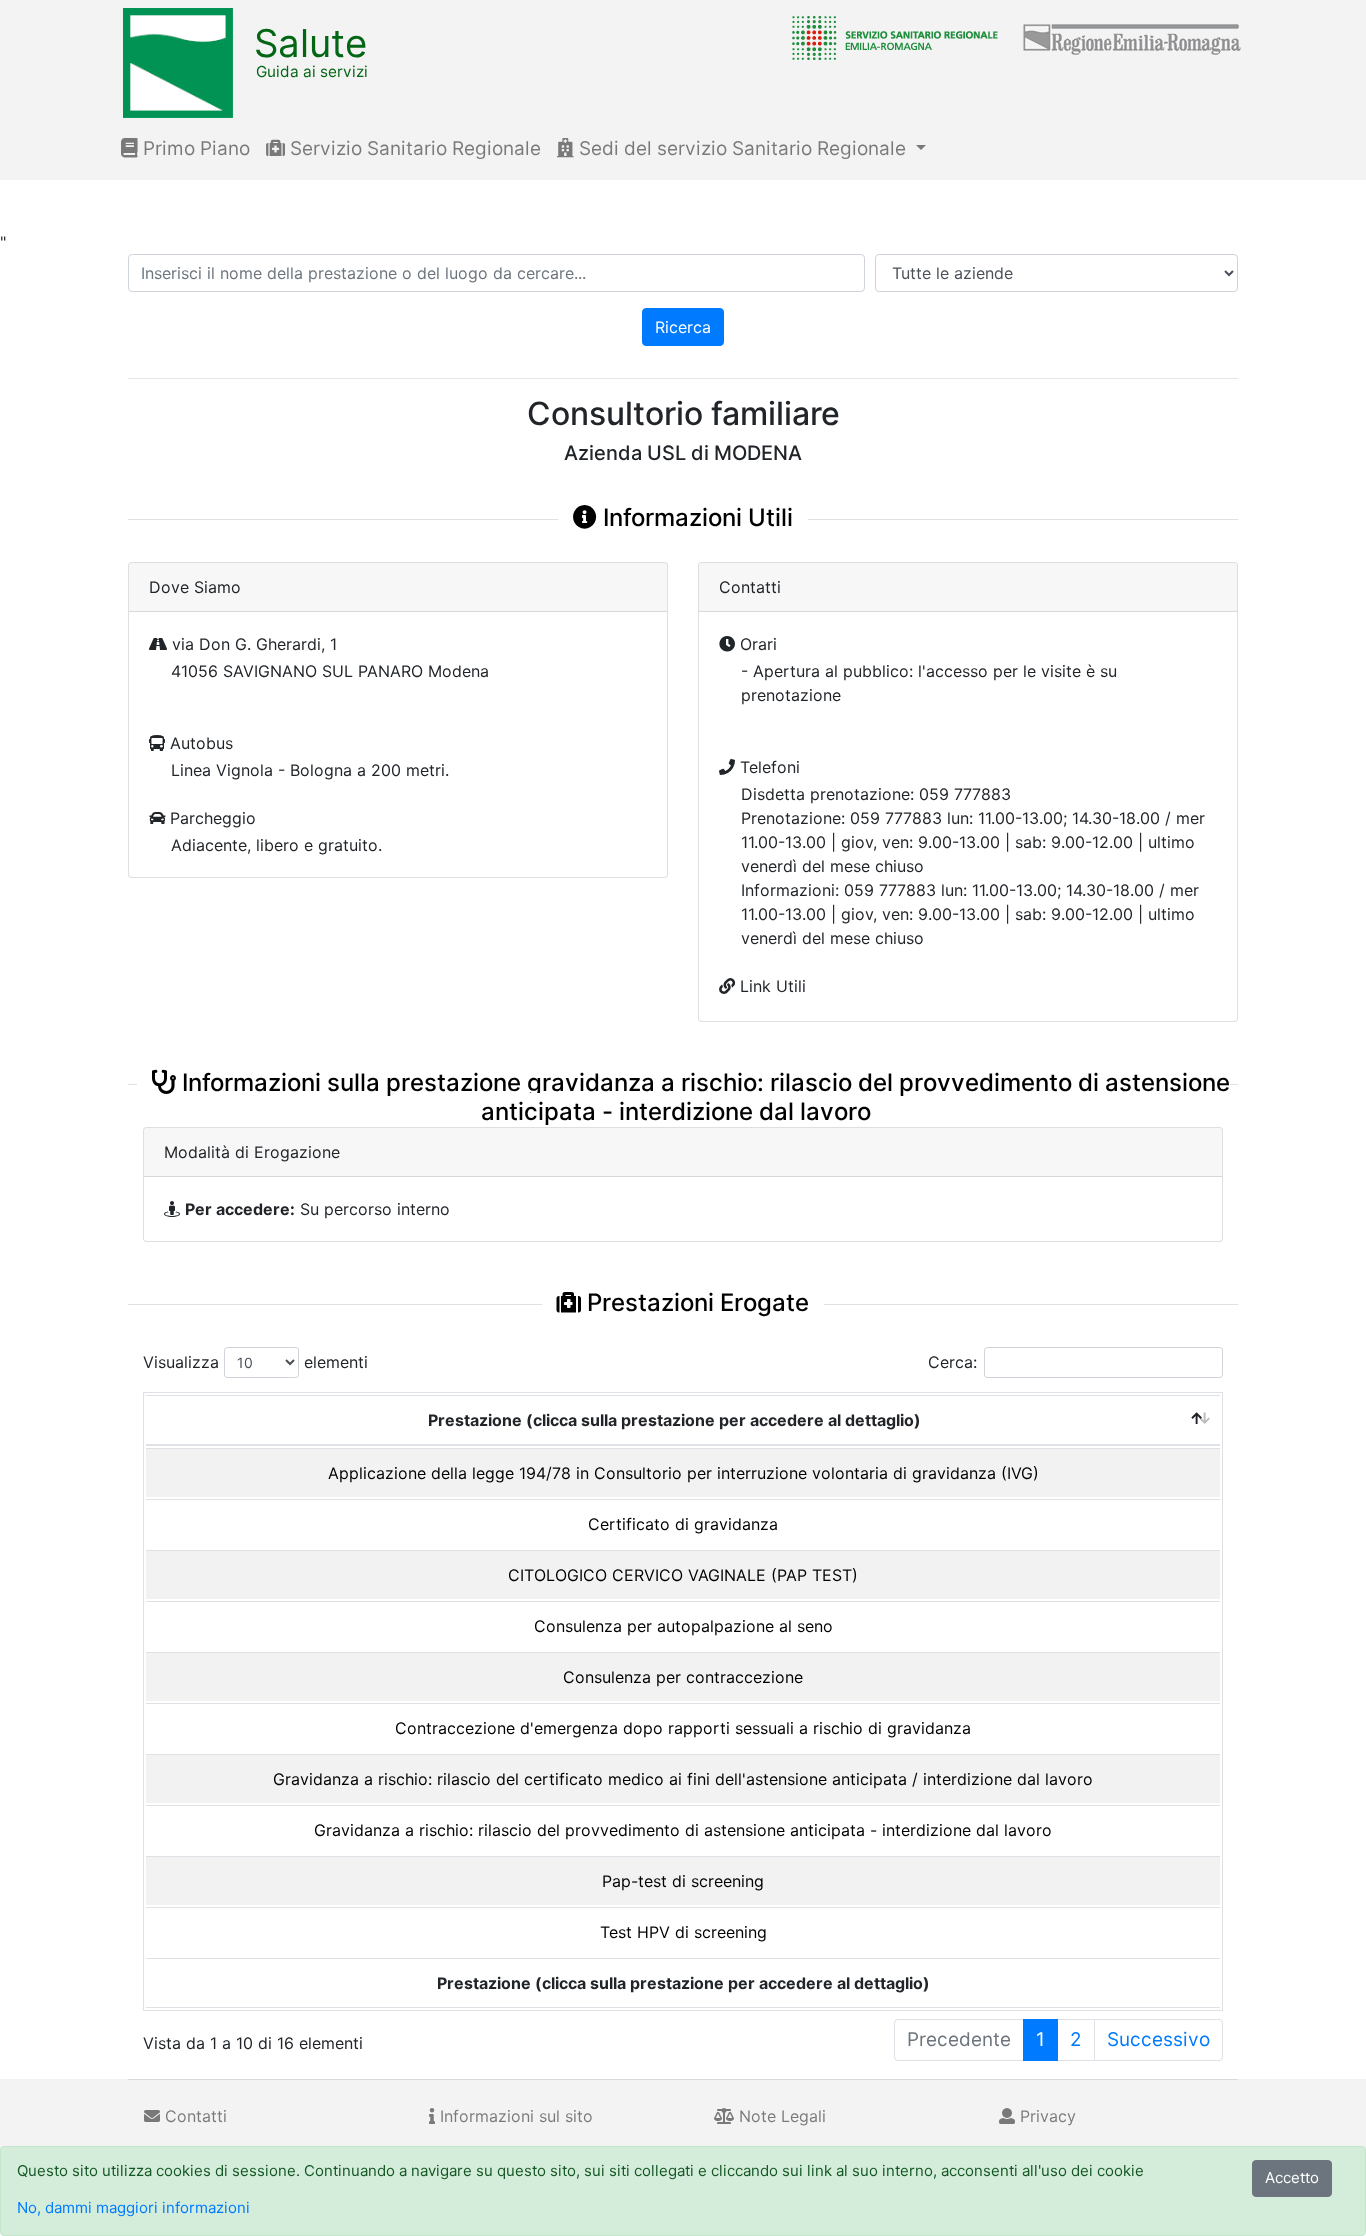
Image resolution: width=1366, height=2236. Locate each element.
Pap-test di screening (683, 1881)
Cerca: (952, 1362)
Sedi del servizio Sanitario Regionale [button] (742, 148)
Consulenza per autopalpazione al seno (683, 1626)
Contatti (193, 2116)
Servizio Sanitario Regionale (413, 148)
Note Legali (780, 2116)
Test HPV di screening (683, 1932)
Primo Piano (194, 148)
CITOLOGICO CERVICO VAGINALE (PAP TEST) (683, 1575)
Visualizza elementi (255, 1362)
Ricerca (683, 327)
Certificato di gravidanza (683, 1524)
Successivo (1158, 2039)
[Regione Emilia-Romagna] (1133, 37)
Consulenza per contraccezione (683, 1677)
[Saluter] (890, 37)
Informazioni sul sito (514, 2116)
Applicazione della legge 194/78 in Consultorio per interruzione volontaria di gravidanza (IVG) (683, 1473)
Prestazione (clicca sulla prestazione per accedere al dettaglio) (674, 1420)
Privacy (1045, 2116)
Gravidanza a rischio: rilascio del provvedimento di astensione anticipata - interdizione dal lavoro (683, 1830)
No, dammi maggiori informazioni (133, 2207)
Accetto (1292, 2177)
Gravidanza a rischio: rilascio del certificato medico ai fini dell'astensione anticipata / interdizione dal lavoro (683, 1779)
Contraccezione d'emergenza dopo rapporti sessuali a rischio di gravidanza (683, 1728)
